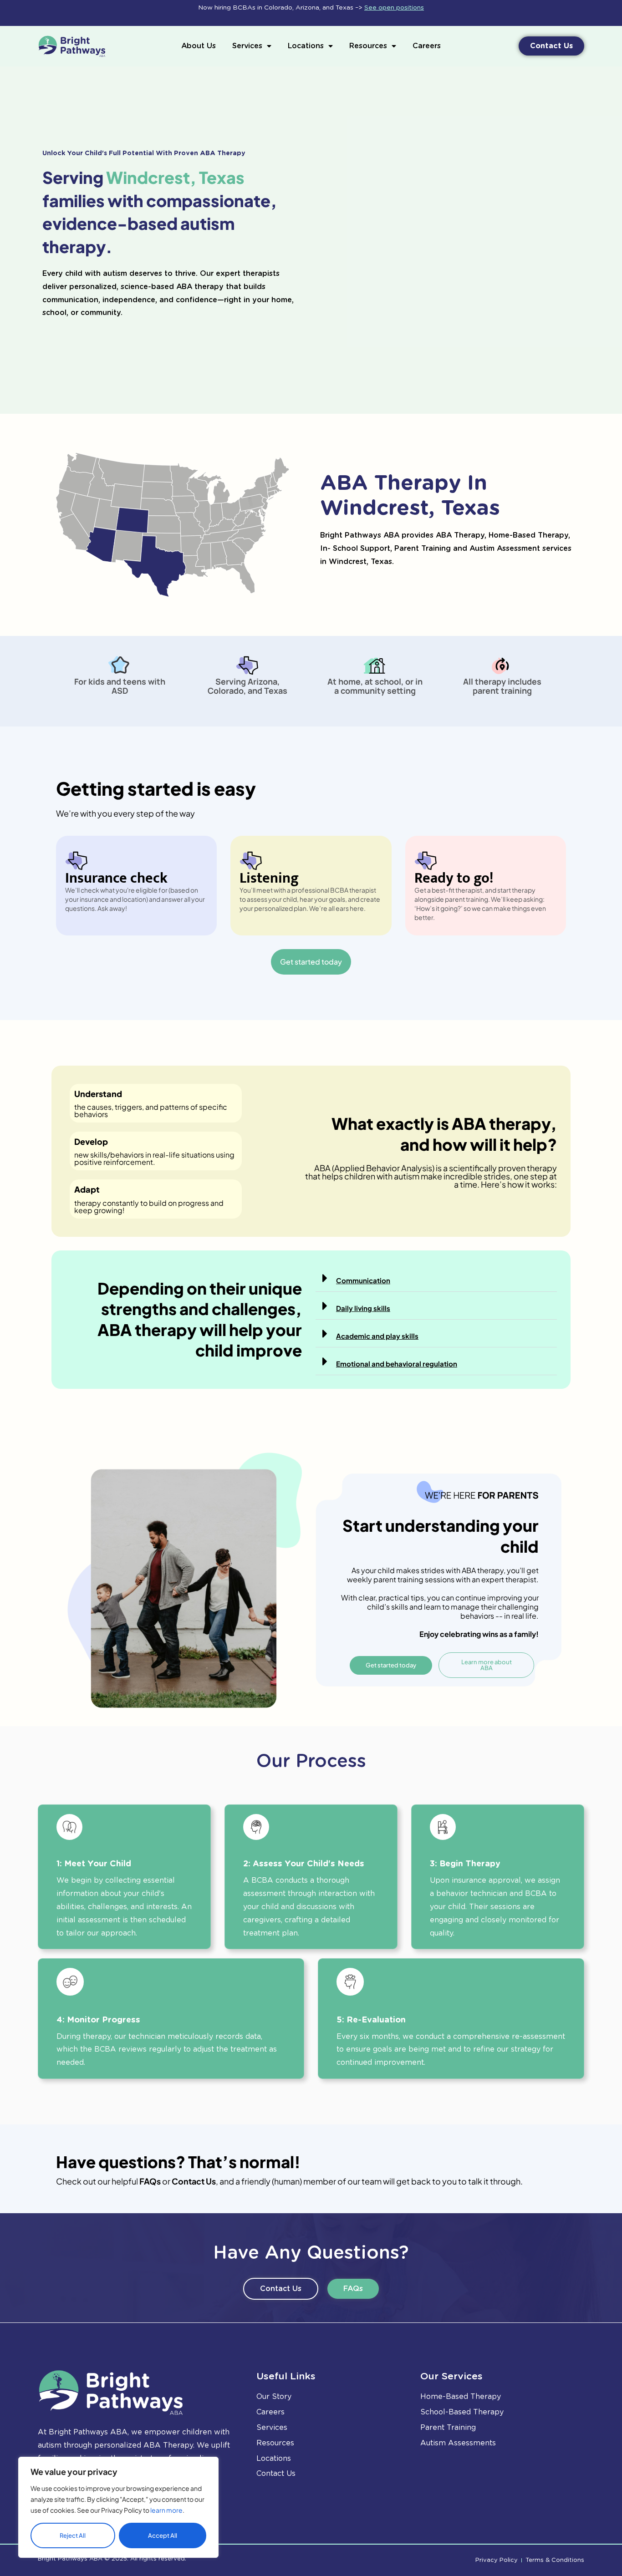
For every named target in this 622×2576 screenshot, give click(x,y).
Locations (306, 46)
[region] (118, 2507)
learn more (166, 2510)
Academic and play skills (377, 1336)
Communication (363, 1280)
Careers (427, 46)
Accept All (163, 2535)
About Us (199, 46)
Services (247, 46)
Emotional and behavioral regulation (397, 1364)
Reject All (73, 2535)
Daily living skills (363, 1308)
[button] (436, 1278)
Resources (368, 46)
